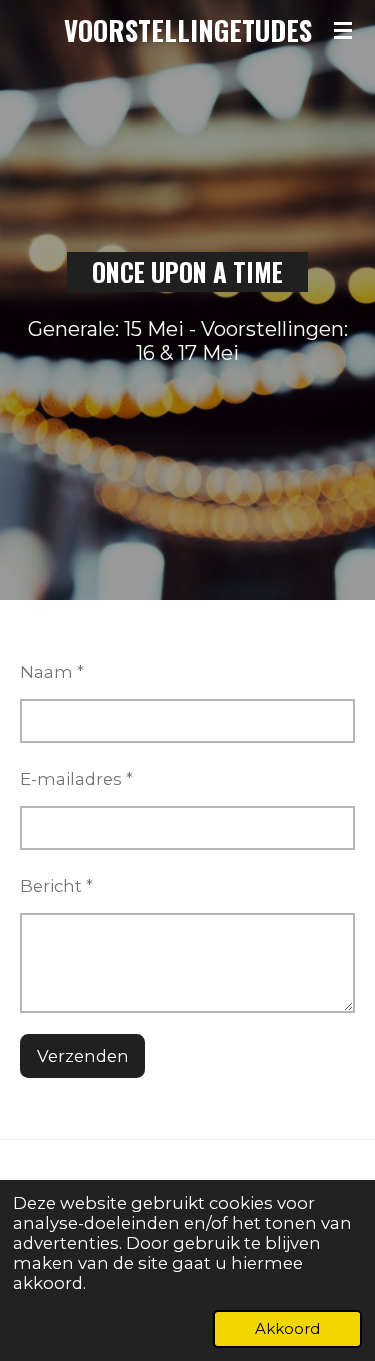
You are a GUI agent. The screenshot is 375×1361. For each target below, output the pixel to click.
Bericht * (56, 886)
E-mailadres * (76, 779)
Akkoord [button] (287, 1328)
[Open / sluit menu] (343, 30)
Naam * (52, 672)
